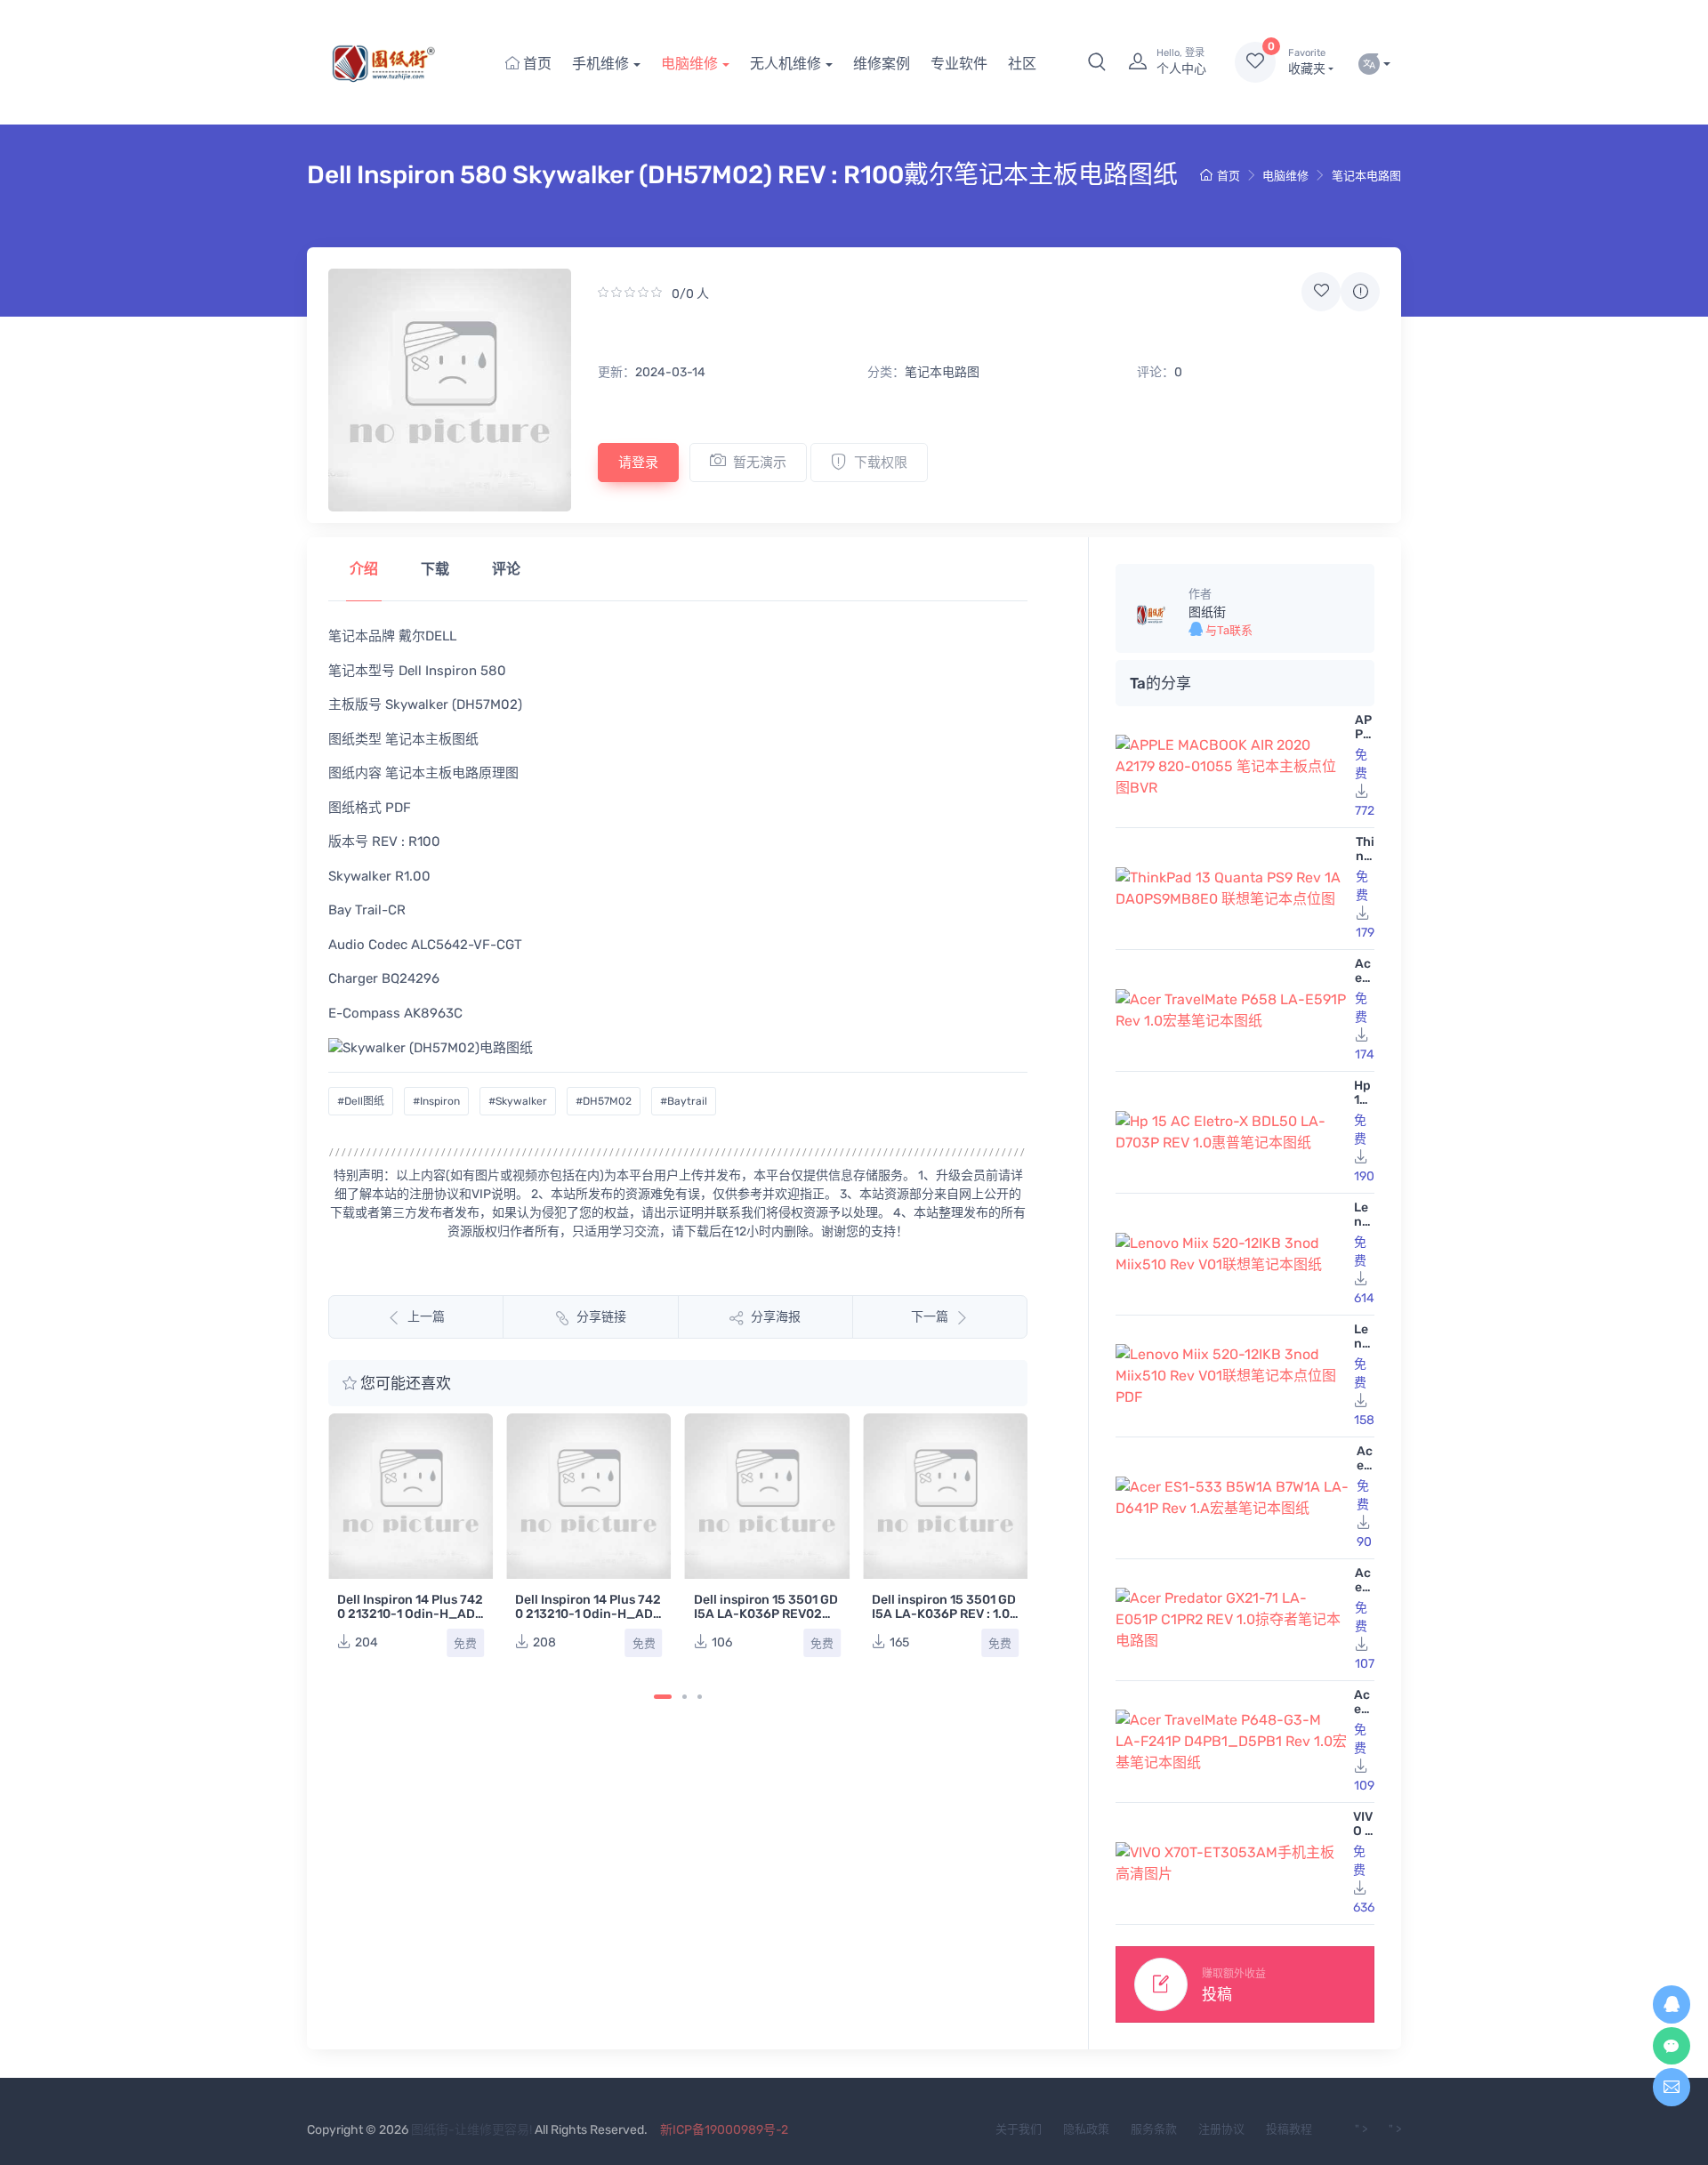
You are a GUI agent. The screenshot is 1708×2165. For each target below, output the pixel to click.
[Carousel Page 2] (685, 1697)
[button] (1097, 62)
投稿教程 (1289, 2129)
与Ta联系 (1228, 630)
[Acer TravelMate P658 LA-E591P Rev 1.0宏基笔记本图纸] (1232, 1010)
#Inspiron (436, 1101)
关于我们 (1019, 2129)
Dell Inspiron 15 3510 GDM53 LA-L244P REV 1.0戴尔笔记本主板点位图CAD (944, 1456)
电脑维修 (689, 64)
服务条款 (1154, 2129)
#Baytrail (684, 1101)
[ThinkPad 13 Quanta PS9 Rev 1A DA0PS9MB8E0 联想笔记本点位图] (1232, 889)
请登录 (638, 463)
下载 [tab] (435, 569)
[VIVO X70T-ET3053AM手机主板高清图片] (1231, 1863)
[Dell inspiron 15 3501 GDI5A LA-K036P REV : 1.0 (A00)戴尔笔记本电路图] (767, 1496)
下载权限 (881, 463)
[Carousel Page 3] (700, 1697)
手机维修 (600, 64)
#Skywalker (518, 1101)
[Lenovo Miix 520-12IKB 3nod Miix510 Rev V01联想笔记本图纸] (1231, 1254)
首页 (536, 64)
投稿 (1217, 1994)
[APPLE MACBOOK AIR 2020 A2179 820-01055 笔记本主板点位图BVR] (1232, 767)
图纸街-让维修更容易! (471, 2130)
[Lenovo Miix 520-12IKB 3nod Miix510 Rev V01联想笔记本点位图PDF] (1231, 1376)
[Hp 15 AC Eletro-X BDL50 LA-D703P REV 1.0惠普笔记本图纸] (1231, 1132)
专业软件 (959, 64)
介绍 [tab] (364, 569)
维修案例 (882, 64)
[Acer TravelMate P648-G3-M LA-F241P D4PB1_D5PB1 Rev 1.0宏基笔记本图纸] (1231, 1742)
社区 (1022, 64)
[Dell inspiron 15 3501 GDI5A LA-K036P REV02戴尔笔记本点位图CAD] (588, 1496)
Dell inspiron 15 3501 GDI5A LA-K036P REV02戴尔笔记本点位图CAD (587, 1614)
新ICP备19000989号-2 (724, 2130)
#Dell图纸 (361, 1101)
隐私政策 (1086, 2129)
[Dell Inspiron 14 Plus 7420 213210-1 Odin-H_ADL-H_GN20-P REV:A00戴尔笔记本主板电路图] (411, 1496)
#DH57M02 (604, 1101)
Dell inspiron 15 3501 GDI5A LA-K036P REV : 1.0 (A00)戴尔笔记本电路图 (766, 1614)
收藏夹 (1307, 62)
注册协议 (1221, 2129)
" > (1361, 2129)
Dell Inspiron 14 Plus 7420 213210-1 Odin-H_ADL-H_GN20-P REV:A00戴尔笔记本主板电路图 (410, 1621)
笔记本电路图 (1366, 176)
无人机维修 (786, 64)
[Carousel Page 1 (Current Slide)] (663, 1697)
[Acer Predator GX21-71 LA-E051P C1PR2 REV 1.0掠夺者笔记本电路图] (1232, 1620)
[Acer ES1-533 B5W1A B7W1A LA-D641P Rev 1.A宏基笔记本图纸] (1233, 1498)
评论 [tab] (506, 569)
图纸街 (1207, 612)
